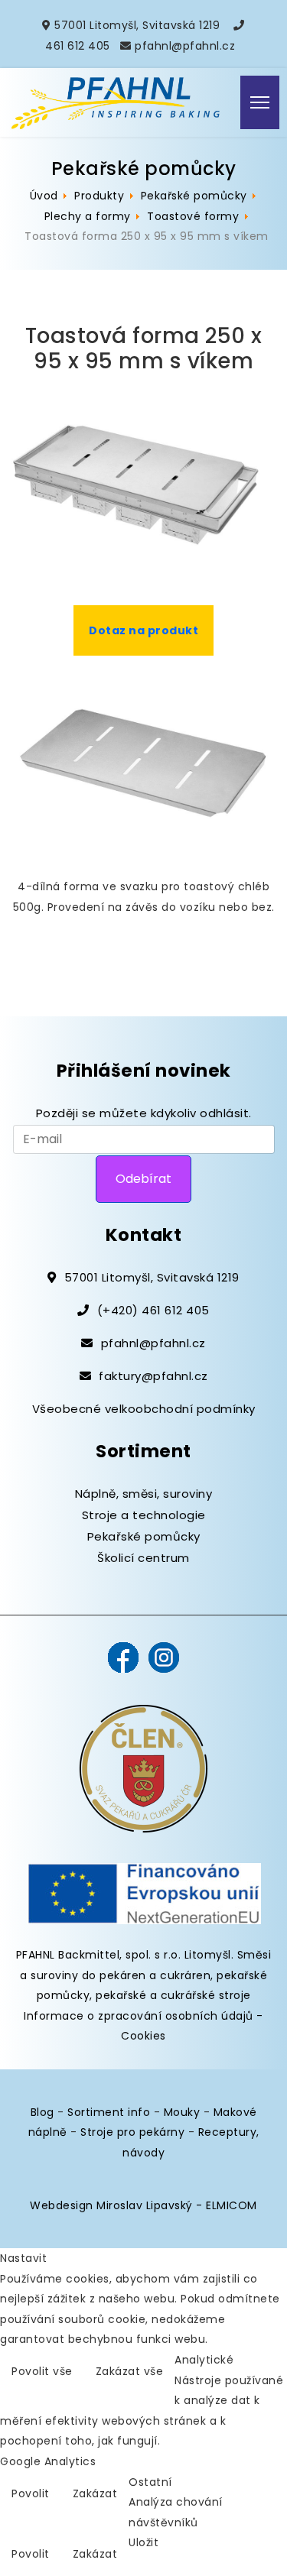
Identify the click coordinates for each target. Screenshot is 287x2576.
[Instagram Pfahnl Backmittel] (164, 1657)
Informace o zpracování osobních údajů (139, 2016)
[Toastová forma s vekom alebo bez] (143, 483)
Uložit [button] (143, 2542)
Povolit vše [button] (42, 2371)
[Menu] (260, 102)
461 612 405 (78, 46)
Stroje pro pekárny (132, 2132)
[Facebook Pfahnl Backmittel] (123, 1657)
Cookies (143, 2036)
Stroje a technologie (144, 1515)
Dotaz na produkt (143, 630)
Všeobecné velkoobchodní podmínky (144, 1409)
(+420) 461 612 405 (153, 1310)
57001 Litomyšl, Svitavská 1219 (137, 25)
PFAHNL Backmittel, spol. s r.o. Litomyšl (124, 1955)
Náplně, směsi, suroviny (144, 1494)
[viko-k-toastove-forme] (143, 766)
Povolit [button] (31, 2493)
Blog (42, 2112)
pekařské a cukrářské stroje (173, 1995)
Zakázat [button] (95, 2493)
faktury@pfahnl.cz (153, 1376)
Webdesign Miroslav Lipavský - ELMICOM (143, 2205)
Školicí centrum (143, 1558)
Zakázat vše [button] (130, 2371)
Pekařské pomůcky (144, 1536)
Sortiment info (109, 2112)
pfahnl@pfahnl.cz (185, 46)
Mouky (182, 2112)
